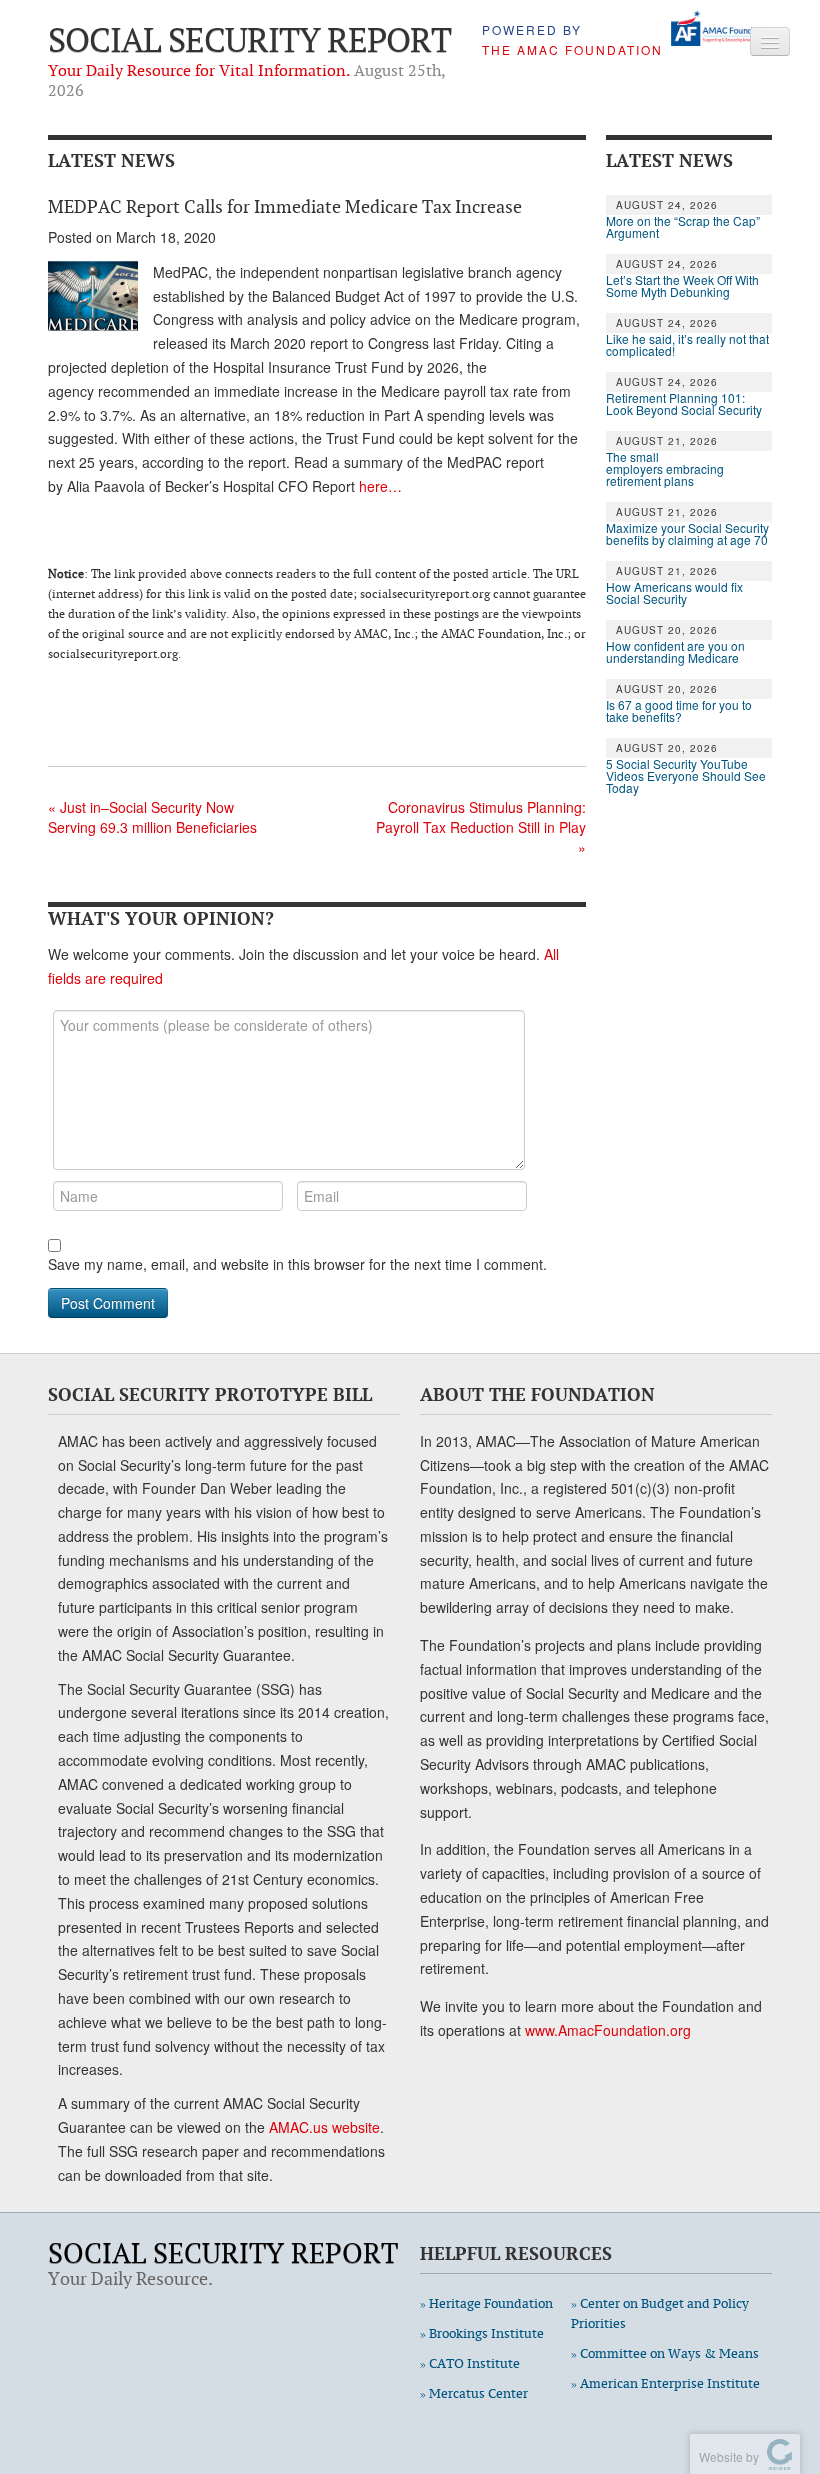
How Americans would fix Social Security (674, 593)
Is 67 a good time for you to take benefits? (679, 711)
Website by (726, 2456)
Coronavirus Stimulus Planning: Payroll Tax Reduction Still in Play (481, 827)
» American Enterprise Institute (665, 2383)
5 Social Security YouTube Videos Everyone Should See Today (686, 776)
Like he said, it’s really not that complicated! (687, 345)
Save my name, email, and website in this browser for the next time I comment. (297, 1264)
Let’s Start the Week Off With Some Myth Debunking (682, 286)
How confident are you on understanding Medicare (675, 652)
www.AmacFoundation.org (608, 2030)
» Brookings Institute (482, 2333)
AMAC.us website (324, 2127)
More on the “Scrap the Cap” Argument (683, 227)
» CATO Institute (470, 2363)
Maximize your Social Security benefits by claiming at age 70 (687, 534)
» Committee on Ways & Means (665, 2353)
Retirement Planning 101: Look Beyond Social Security (684, 404)
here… (380, 486)
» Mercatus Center (474, 2393)
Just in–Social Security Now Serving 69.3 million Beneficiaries (152, 817)
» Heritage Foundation (486, 2303)
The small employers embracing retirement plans (665, 469)
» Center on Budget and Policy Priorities (660, 2313)
